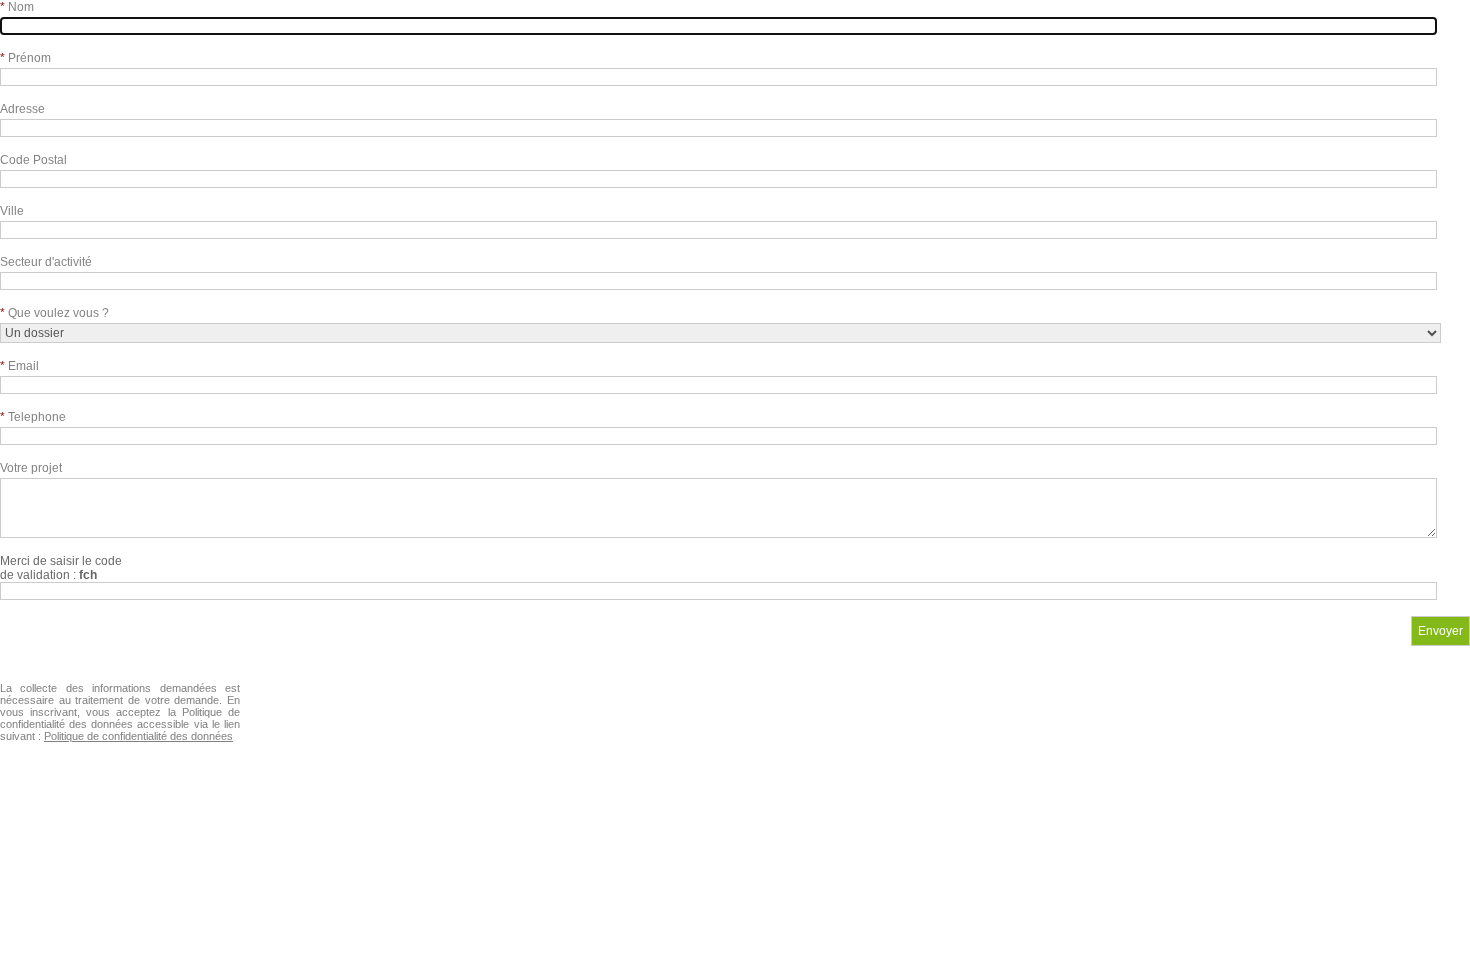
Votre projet (31, 468)
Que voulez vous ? (54, 313)
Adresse (22, 109)
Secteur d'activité (46, 262)
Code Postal (33, 160)
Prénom (25, 58)
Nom (17, 7)
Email (19, 366)
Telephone (33, 417)
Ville (12, 211)
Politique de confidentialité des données (138, 736)
